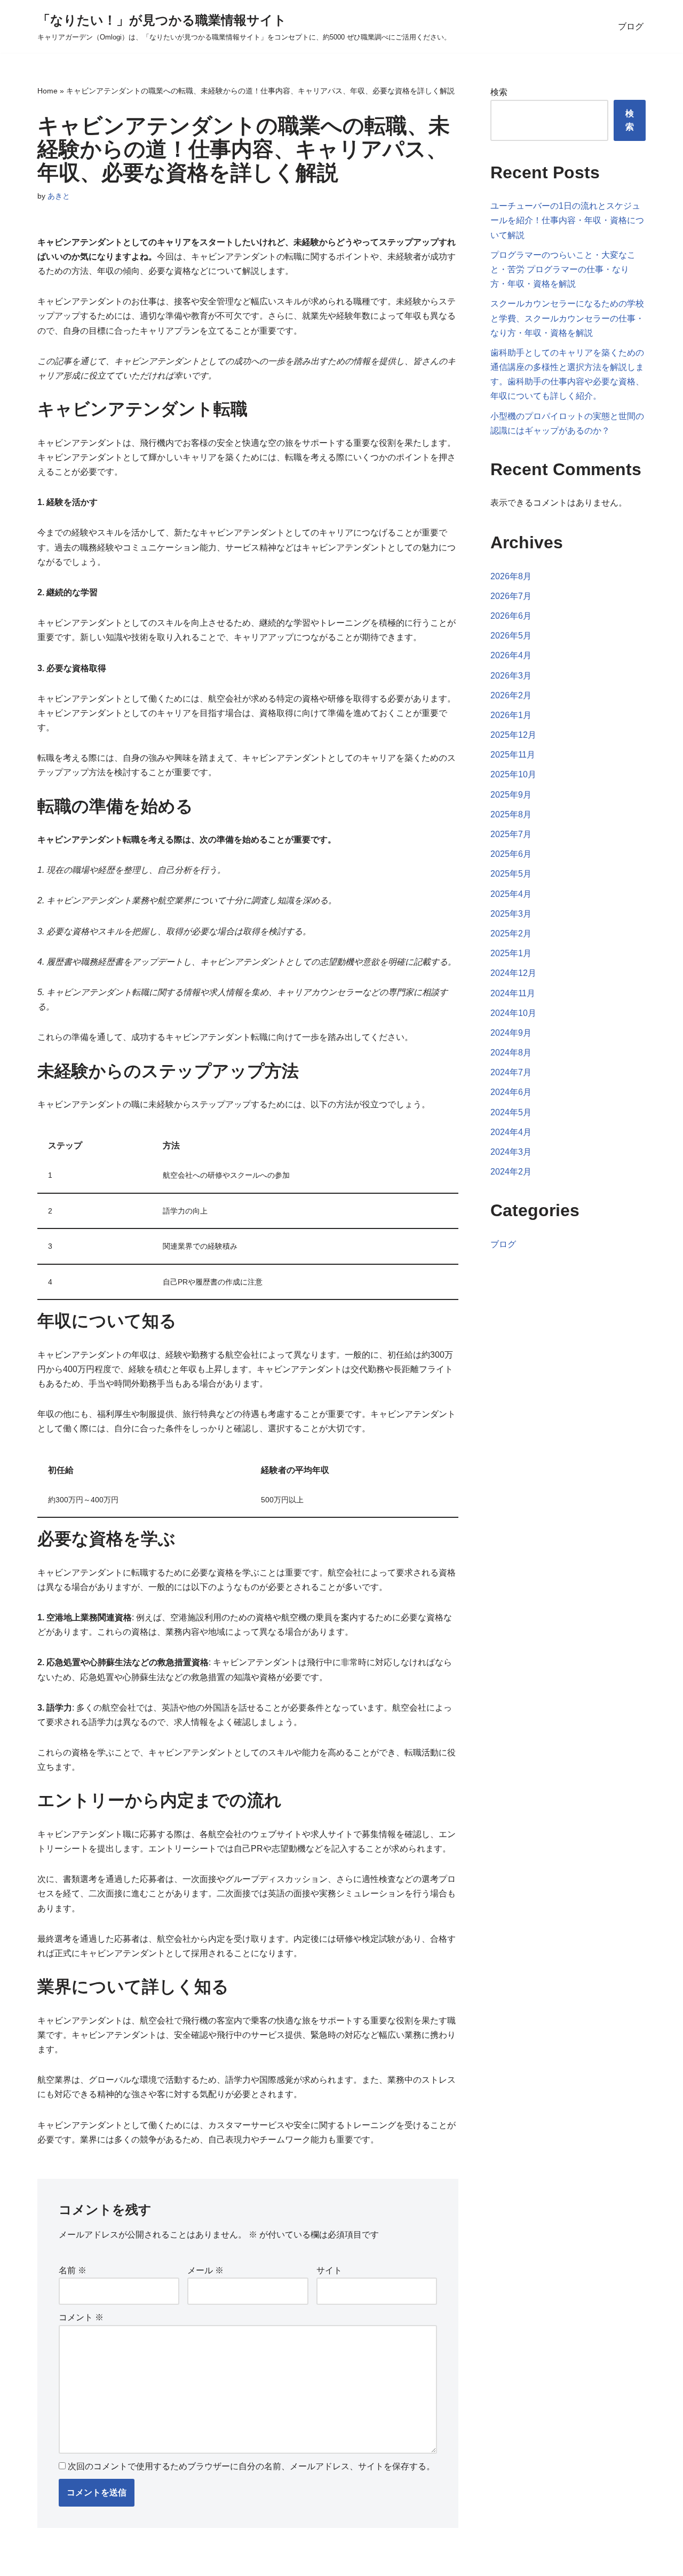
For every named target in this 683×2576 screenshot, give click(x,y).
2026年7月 (511, 596)
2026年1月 (511, 715)
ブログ (631, 26)
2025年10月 (513, 774)
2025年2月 (511, 933)
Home (47, 91)
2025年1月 (511, 953)
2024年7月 (511, 1072)
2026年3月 (511, 676)
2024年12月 (513, 973)
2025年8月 (511, 814)
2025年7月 (511, 834)
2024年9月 (511, 1033)
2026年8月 (511, 576)
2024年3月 (511, 1152)
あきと (59, 196)
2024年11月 (513, 993)
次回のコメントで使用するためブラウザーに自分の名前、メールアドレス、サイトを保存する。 (251, 2466)
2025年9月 (511, 795)
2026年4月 (511, 655)
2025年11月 (513, 755)
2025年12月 (513, 735)
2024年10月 (513, 1013)
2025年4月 (511, 894)
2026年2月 (511, 695)
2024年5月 (511, 1112)
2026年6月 (511, 616)
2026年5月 (511, 636)
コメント (81, 2317)
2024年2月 (511, 1172)
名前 (73, 2270)
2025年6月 (511, 854)
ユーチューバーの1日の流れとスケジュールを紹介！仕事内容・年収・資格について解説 (567, 220)
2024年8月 (511, 1053)
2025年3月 (511, 914)
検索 (499, 92)
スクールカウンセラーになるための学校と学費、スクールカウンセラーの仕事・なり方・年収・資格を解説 (567, 318)
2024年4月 (511, 1132)
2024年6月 (511, 1092)
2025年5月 (511, 874)
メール (205, 2270)
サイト (329, 2270)
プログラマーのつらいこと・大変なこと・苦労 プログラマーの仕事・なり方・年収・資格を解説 (563, 269)
